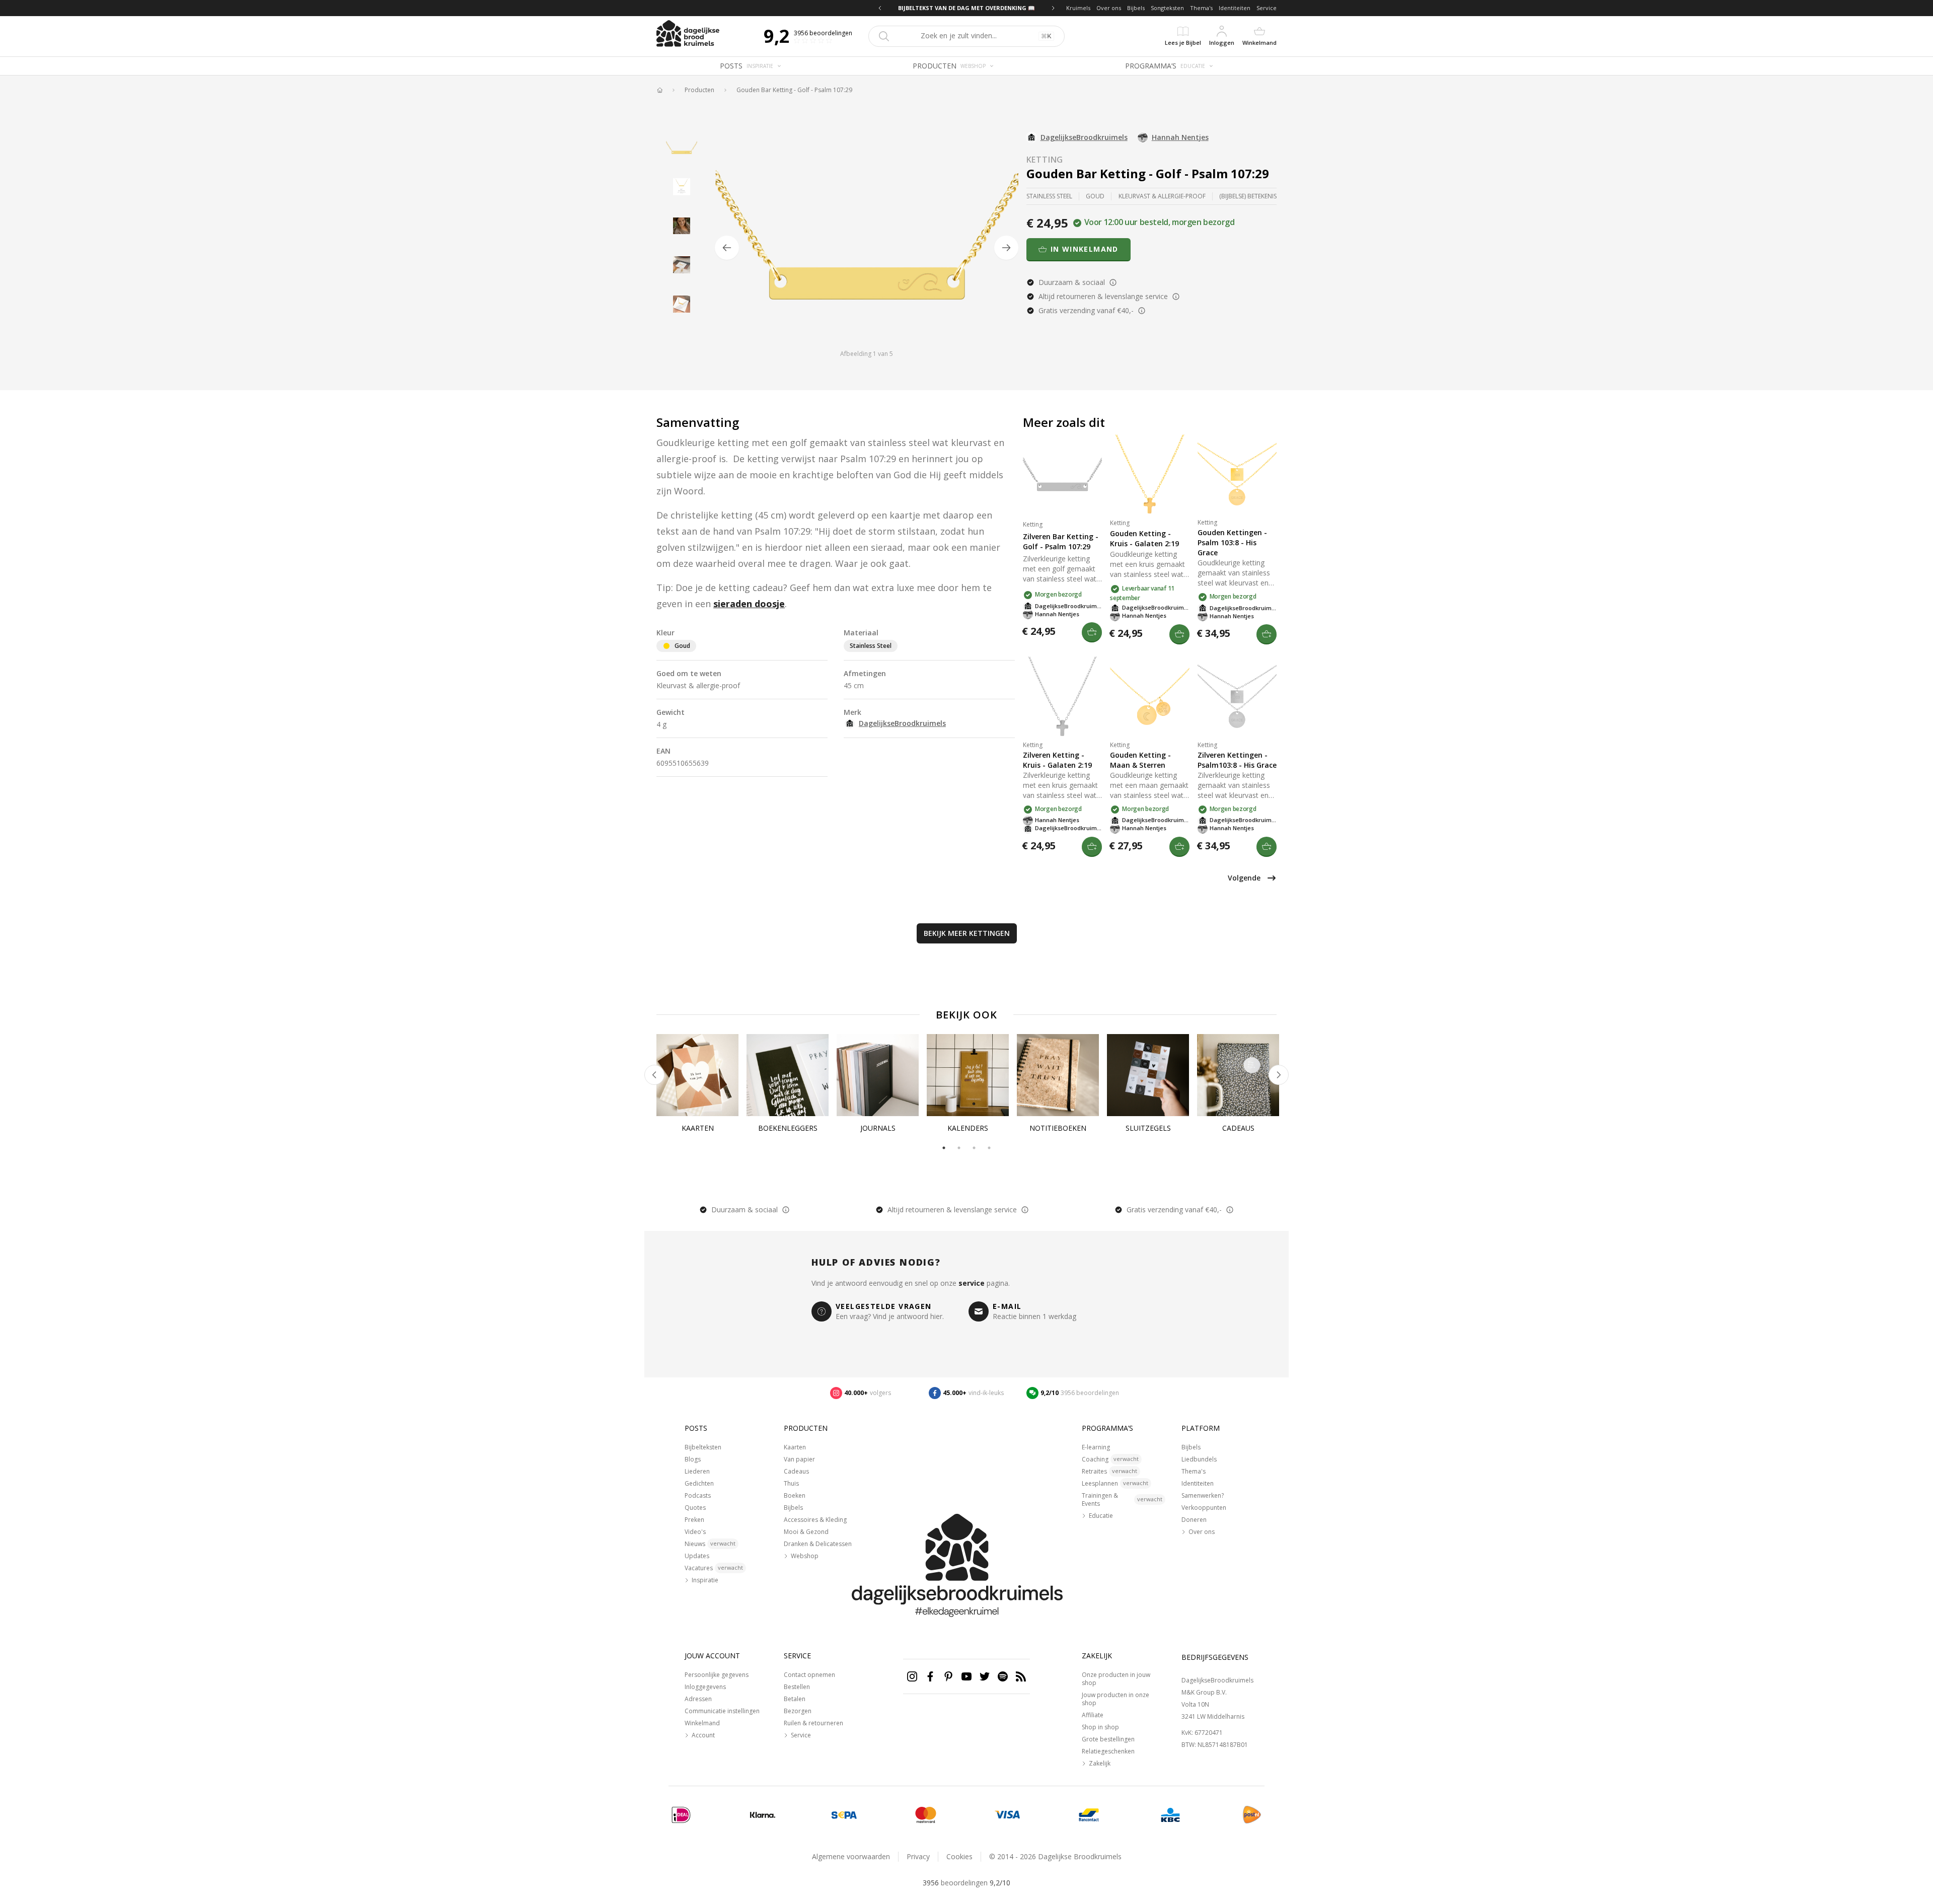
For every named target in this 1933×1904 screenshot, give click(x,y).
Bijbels (1136, 8)
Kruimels (1078, 8)
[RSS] (1021, 1676)
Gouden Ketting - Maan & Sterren (1140, 760)
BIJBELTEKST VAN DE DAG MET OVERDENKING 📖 (966, 8)
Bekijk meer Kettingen (967, 933)
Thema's (1201, 8)
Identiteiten (1235, 8)
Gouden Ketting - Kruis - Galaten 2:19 (1144, 538)
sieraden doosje (749, 604)
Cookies (959, 1856)
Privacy (918, 1856)
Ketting (1045, 160)
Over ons (1109, 8)
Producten (699, 90)
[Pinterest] (948, 1676)
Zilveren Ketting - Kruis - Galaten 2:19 (1057, 760)
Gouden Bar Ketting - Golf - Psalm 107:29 (794, 90)
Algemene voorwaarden (851, 1856)
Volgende (1244, 878)
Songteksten (1167, 8)
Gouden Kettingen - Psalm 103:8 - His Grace (1232, 542)
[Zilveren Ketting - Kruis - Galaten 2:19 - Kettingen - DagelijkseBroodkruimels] (1062, 696)
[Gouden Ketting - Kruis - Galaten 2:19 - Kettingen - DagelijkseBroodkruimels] (1149, 474)
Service (1267, 8)
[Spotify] (1003, 1676)
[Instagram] (912, 1676)
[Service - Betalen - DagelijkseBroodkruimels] (681, 1815)
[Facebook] (930, 1676)
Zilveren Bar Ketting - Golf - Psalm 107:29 (1061, 541)
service (972, 1283)
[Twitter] (985, 1676)
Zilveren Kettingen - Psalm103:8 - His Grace (1237, 760)
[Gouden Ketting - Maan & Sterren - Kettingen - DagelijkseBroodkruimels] (1149, 696)
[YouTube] (966, 1676)
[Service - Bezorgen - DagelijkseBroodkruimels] (1252, 1815)
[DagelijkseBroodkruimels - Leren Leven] (659, 90)
